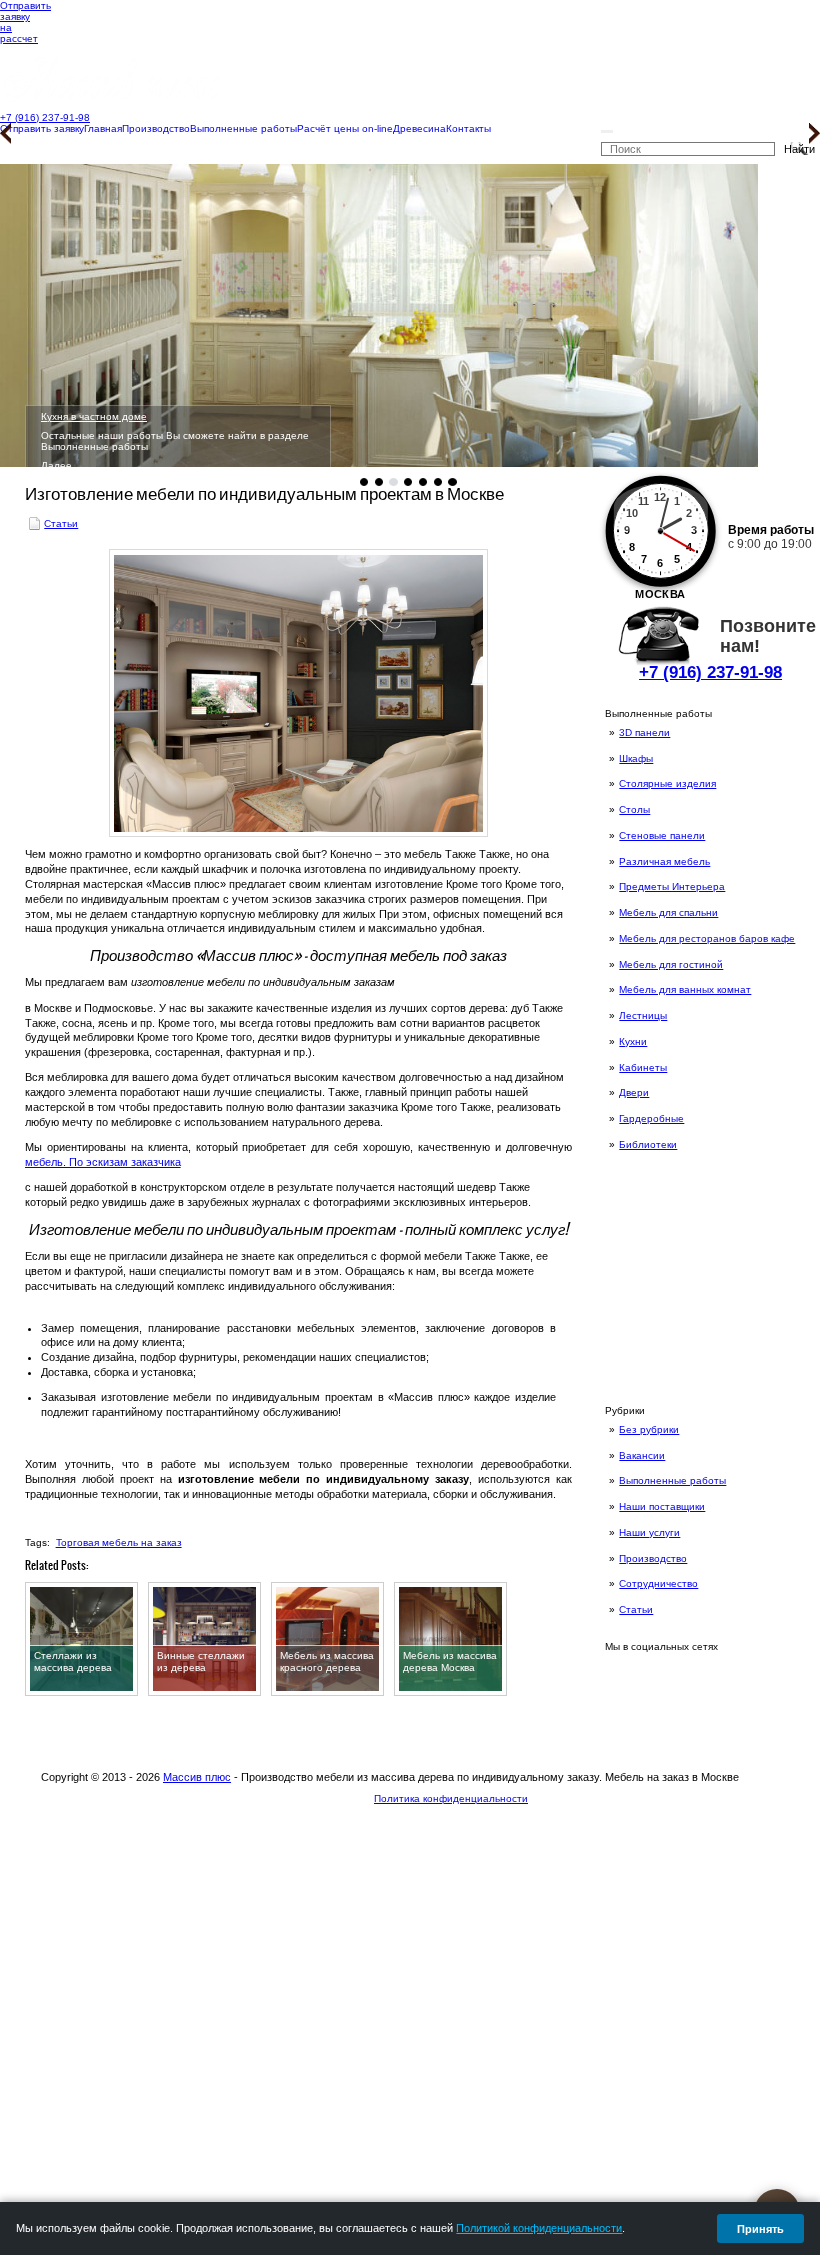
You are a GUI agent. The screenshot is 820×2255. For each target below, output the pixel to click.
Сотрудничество (658, 1583)
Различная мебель (664, 861)
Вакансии (642, 1455)
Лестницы (643, 1015)
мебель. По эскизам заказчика (103, 1162)
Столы (634, 809)
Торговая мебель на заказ (119, 1542)
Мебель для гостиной (671, 964)
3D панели (644, 732)
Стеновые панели (662, 835)
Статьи (636, 1609)
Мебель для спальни (668, 912)
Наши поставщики (662, 1506)
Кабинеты (643, 1067)
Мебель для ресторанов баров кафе (707, 938)
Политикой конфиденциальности (539, 2228)
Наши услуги (649, 1532)
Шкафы (636, 758)
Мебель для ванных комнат (685, 989)
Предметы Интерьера (672, 886)
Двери (634, 1092)
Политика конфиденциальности (451, 1798)
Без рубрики (649, 1429)
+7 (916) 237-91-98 (710, 672)
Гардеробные (651, 1118)
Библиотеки (648, 1144)
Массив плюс (197, 1777)
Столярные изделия (667, 783)
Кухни (633, 1041)
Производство (653, 1558)
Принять (760, 2229)
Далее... (61, 465)
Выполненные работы (672, 1480)
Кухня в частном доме (94, 416)
